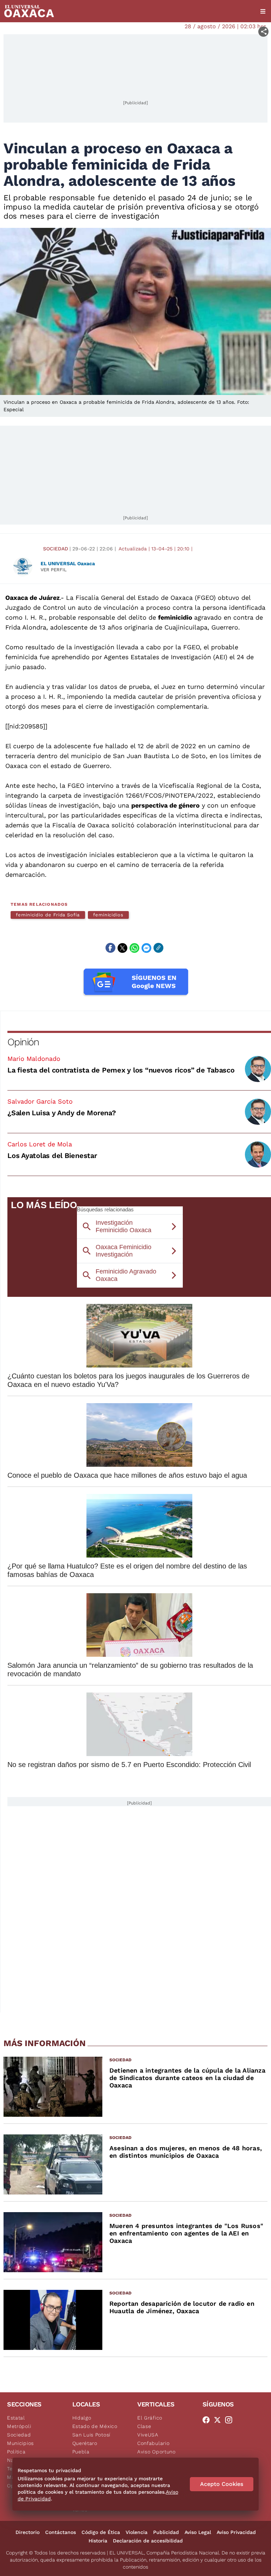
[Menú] (263, 11)
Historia (98, 2541)
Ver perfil (54, 570)
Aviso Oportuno (156, 2452)
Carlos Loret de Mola (40, 1144)
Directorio (28, 2532)
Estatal (16, 2418)
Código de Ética (101, 2532)
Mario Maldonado (34, 1059)
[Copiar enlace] (158, 948)
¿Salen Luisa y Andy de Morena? (62, 1113)
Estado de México (95, 2426)
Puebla (81, 2452)
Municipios (20, 2443)
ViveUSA (148, 2435)
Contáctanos (61, 2532)
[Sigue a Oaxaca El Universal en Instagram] (231, 2420)
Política (16, 2452)
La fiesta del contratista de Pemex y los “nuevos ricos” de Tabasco (121, 1070)
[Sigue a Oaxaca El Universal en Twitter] (219, 2420)
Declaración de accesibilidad (148, 2541)
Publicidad (166, 2532)
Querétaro (85, 2443)
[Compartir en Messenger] (146, 948)
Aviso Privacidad (236, 2532)
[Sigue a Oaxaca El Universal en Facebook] (208, 2420)
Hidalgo (82, 2418)
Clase (144, 2426)
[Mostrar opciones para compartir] (263, 32)
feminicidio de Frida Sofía (48, 915)
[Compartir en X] (122, 948)
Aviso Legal (198, 2532)
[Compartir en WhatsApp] (134, 948)
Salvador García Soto (40, 1101)
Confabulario (153, 2443)
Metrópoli (19, 2426)
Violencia (137, 2532)
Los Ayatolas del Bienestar (52, 1156)
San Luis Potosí (92, 2435)
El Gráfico (150, 2418)
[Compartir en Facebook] (110, 948)
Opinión (23, 1042)
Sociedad (56, 549)
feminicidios (108, 915)
